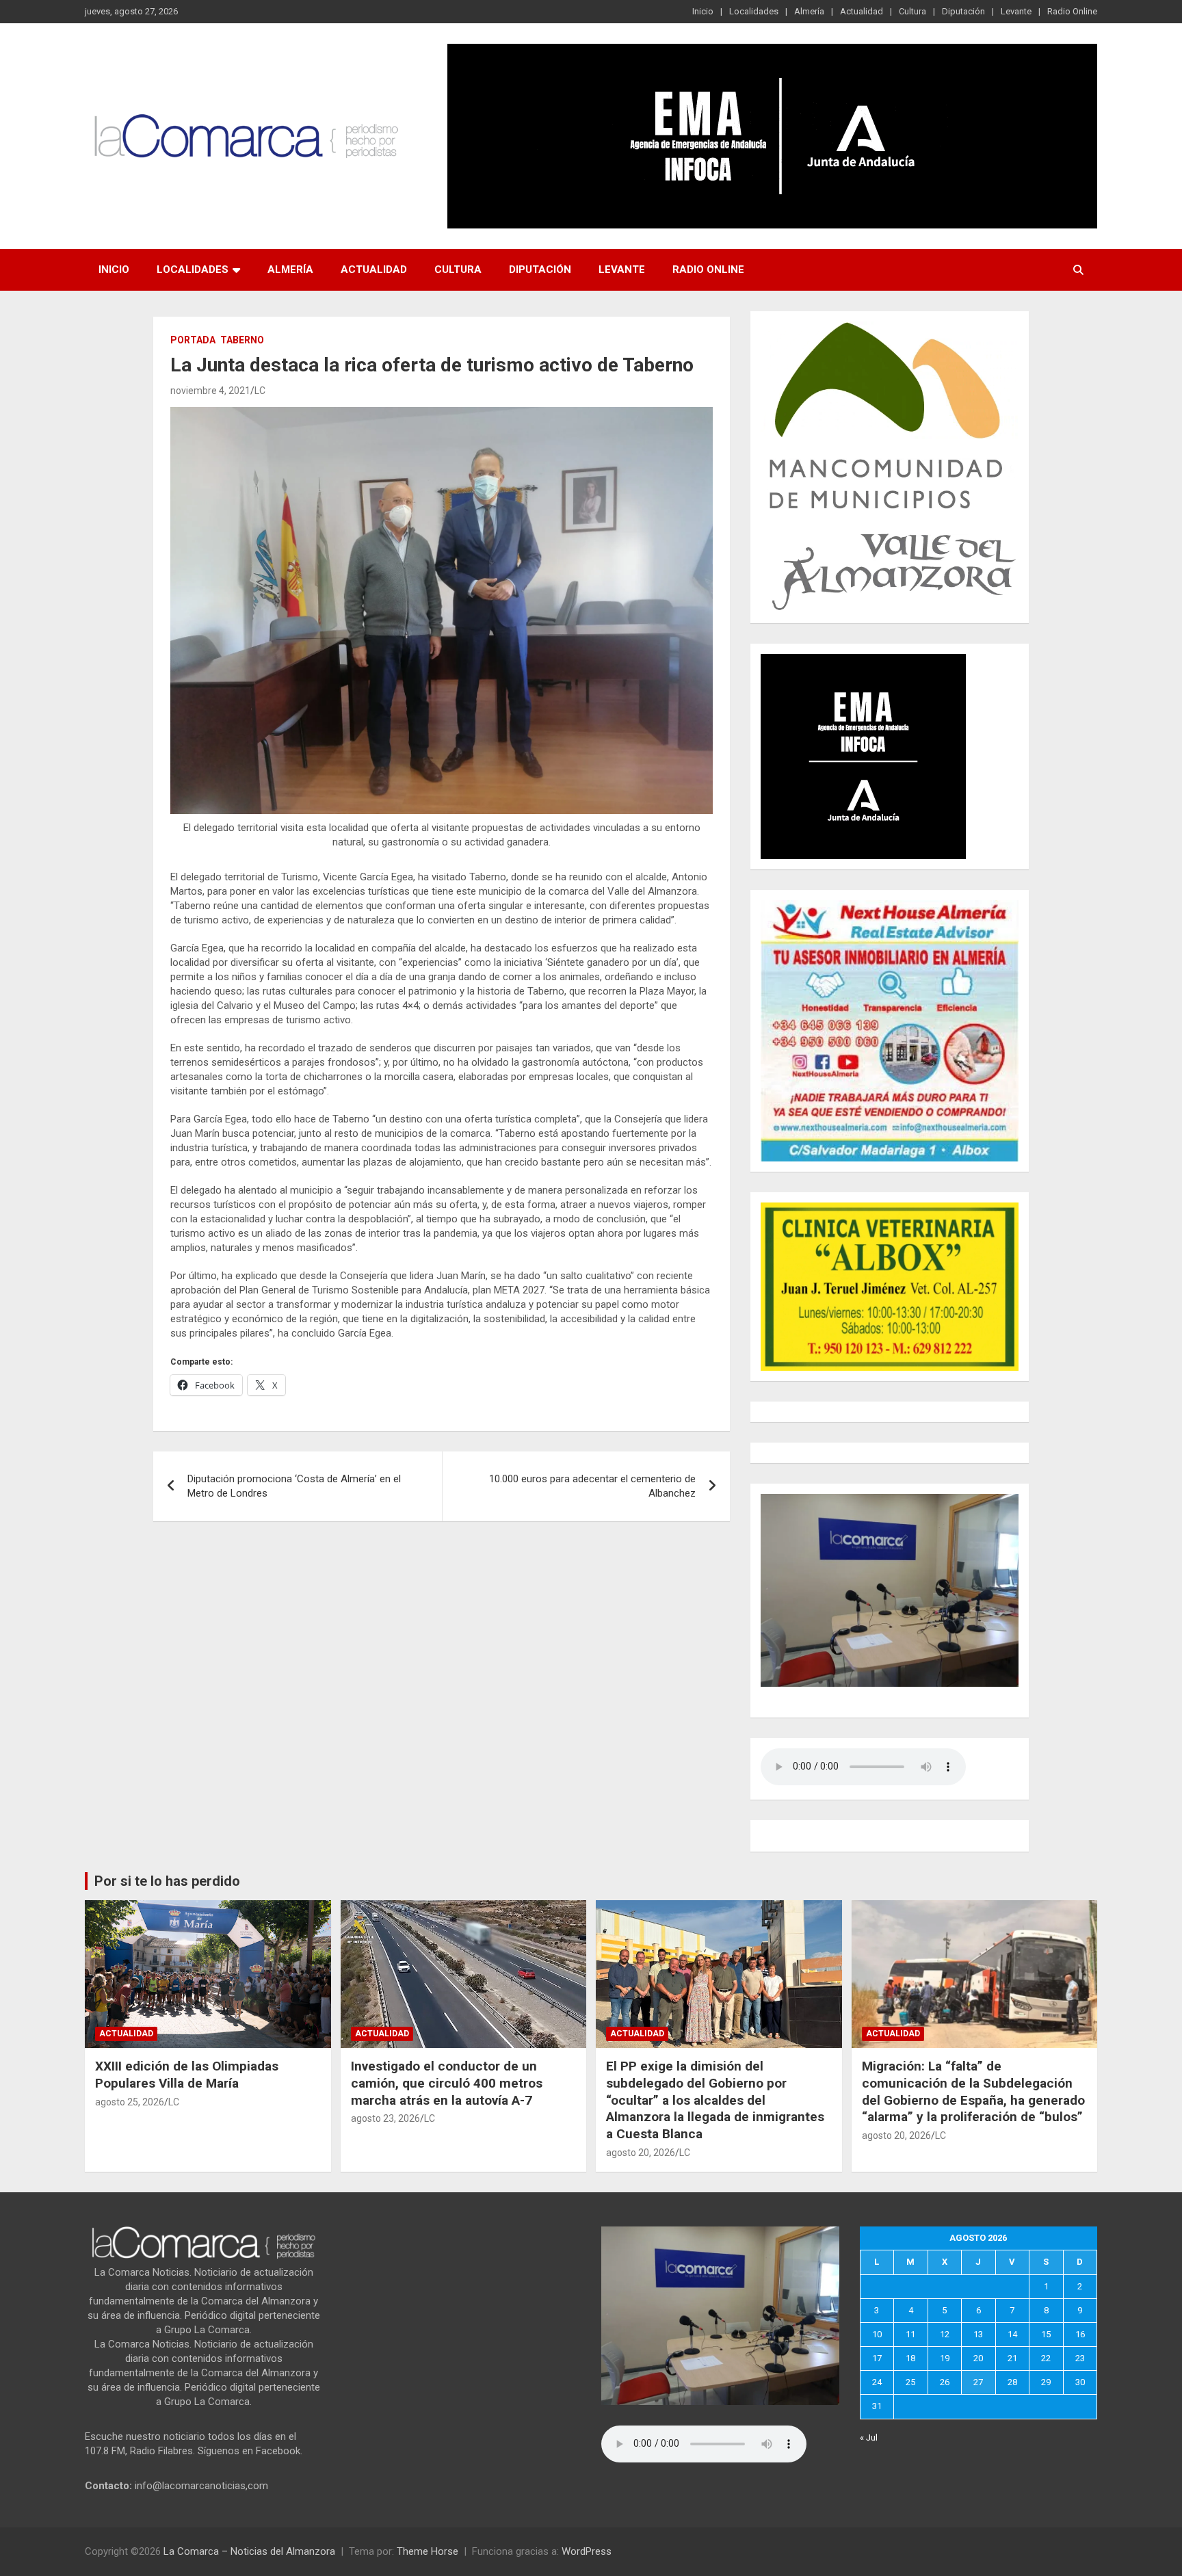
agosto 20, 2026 (641, 2153)
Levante (1016, 11)
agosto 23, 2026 (385, 2118)
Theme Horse (428, 2551)
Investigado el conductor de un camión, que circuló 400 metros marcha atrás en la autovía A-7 (447, 2083)
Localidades (754, 11)
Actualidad (862, 11)
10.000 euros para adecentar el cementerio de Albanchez (592, 1486)
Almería (809, 11)
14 (1012, 2334)
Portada (193, 340)
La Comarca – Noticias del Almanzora (249, 2551)
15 (1046, 2334)
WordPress (587, 2551)
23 (1080, 2358)
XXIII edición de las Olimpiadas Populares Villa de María (187, 2075)
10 (877, 2334)
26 (945, 2382)
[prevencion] (863, 661)
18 (910, 2358)
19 (945, 2358)
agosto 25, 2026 (130, 2102)
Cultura (912, 11)
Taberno (242, 340)
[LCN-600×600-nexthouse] (890, 907)
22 (1046, 2358)
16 (1080, 2334)
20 (978, 2358)
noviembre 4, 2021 (210, 391)
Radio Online (1072, 11)
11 (910, 2334)
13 (978, 2334)
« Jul (869, 2437)
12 (945, 2334)
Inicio (703, 11)
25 (910, 2382)
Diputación (963, 11)
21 (1012, 2358)
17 (877, 2358)
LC (260, 391)
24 (877, 2382)
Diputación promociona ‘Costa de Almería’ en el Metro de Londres (294, 1486)
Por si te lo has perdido (167, 1881)
